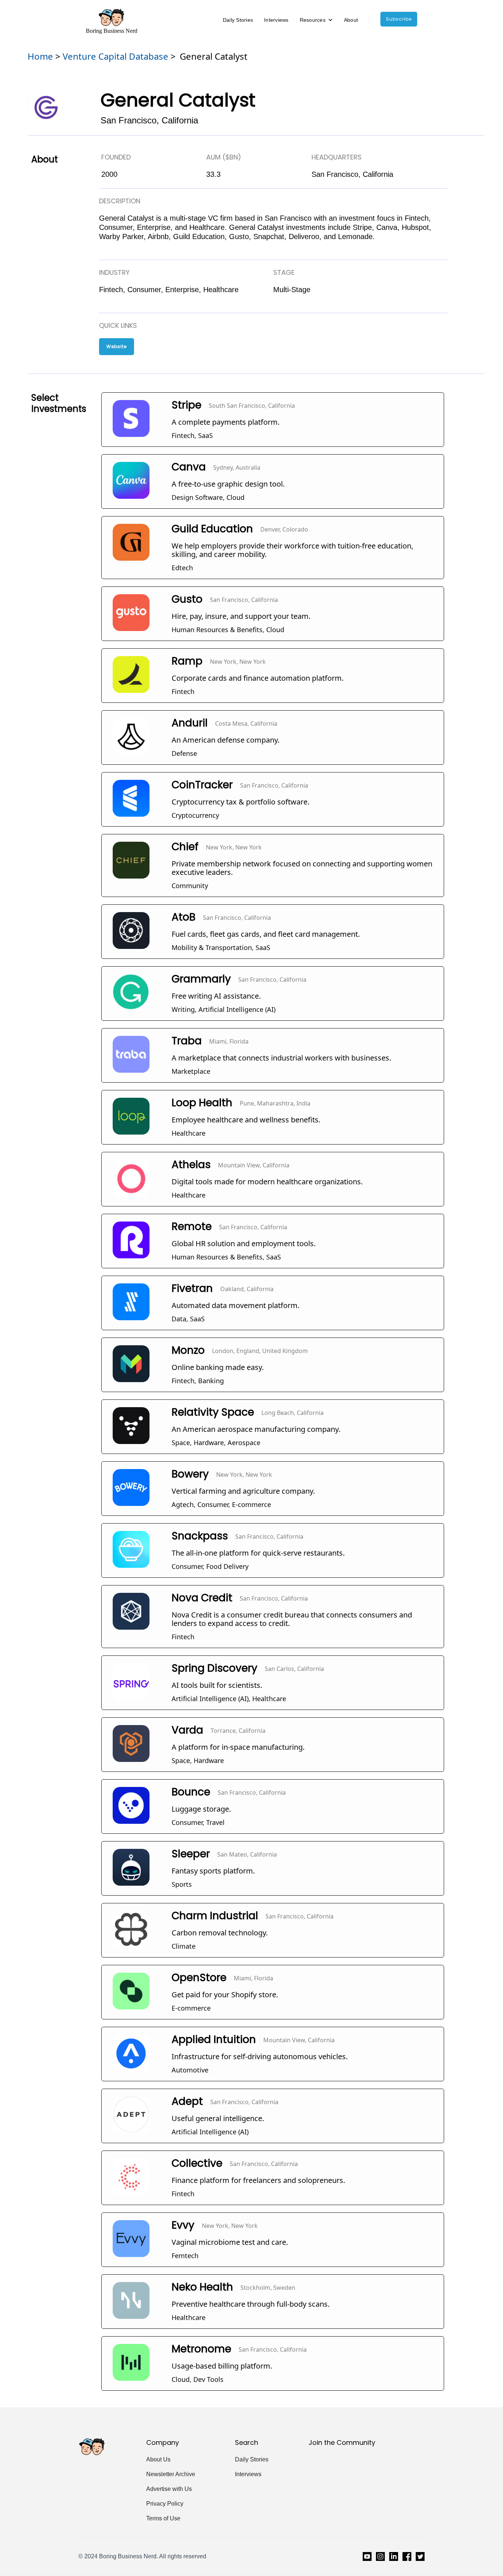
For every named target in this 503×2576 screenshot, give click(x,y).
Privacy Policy (165, 2504)
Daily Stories (238, 20)
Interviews (276, 20)
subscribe (399, 19)
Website (117, 346)
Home (40, 56)
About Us (158, 2459)
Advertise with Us (169, 2489)
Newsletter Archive (171, 2474)
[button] (316, 20)
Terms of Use (163, 2518)
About (351, 20)
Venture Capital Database (115, 56)
